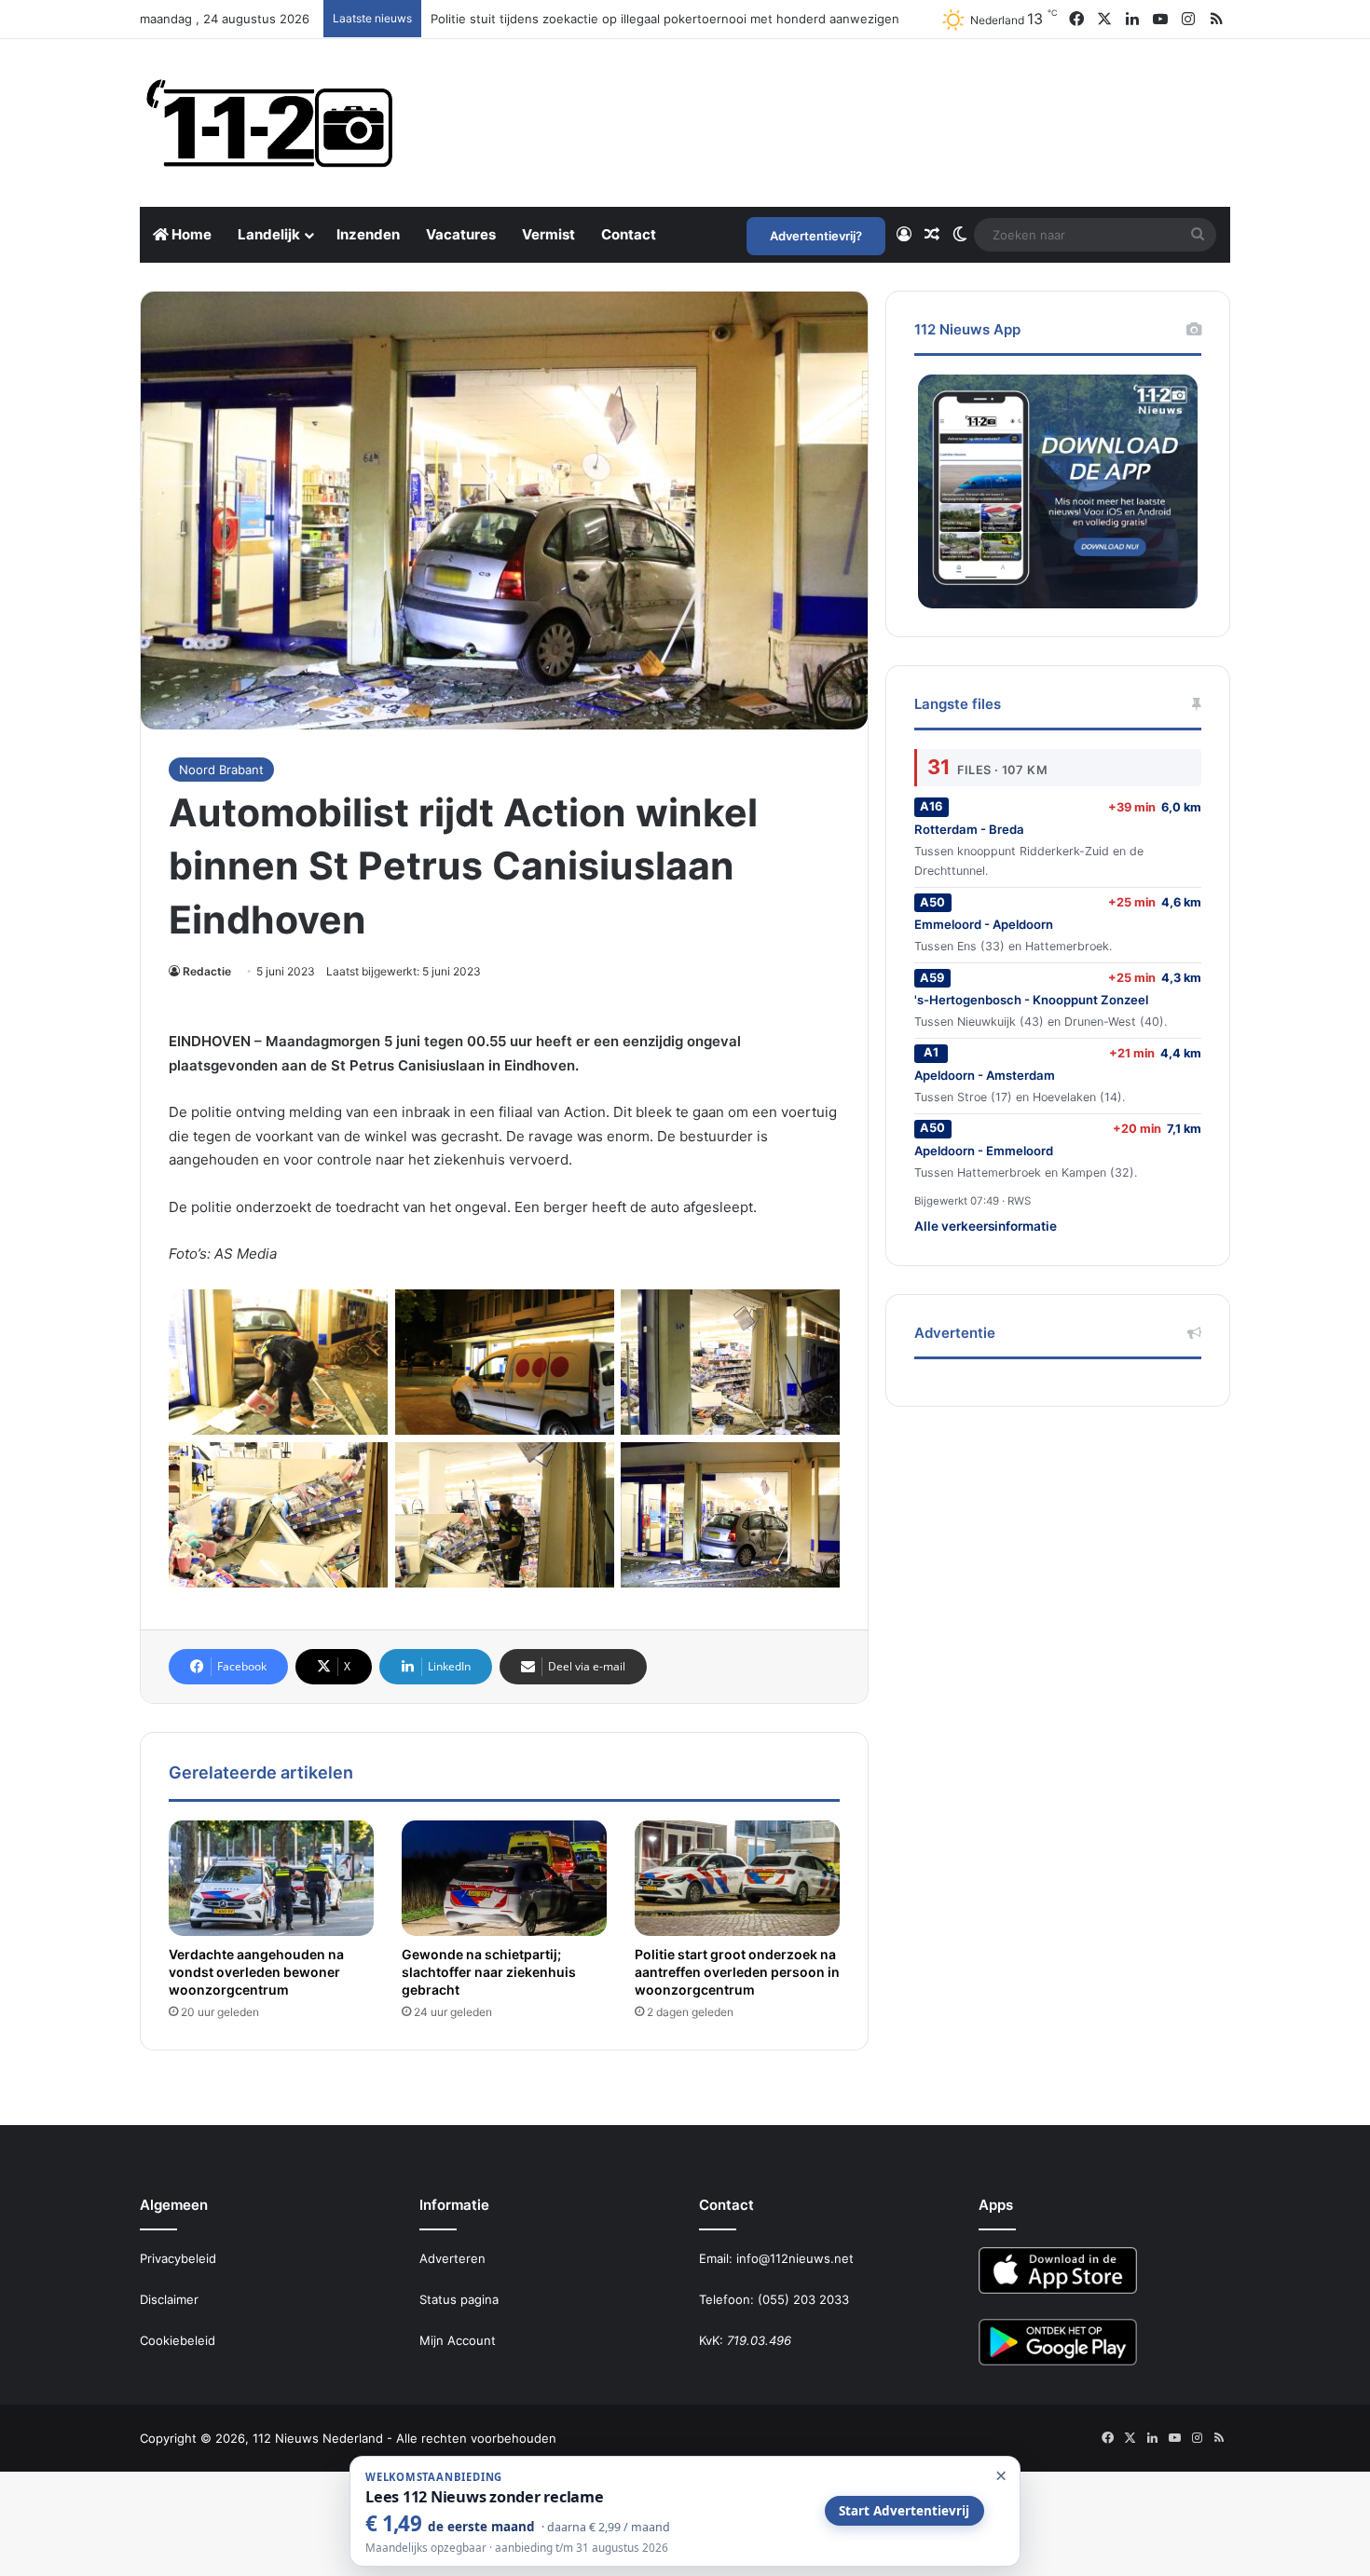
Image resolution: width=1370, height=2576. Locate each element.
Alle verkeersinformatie (986, 1226)
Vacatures (461, 234)
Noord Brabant (221, 770)
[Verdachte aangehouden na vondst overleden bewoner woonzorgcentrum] (271, 1878)
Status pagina (459, 2299)
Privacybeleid (178, 2258)
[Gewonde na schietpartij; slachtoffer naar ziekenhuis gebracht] (504, 1878)
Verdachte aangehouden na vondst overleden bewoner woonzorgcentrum (256, 1972)
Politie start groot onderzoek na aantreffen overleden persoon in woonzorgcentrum (737, 1972)
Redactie (207, 971)
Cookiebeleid (178, 2340)
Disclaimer (169, 2299)
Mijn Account (458, 2340)
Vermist (548, 234)
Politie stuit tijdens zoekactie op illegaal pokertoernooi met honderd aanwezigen (665, 19)
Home (190, 234)
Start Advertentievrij (904, 2511)
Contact (629, 234)
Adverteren (452, 2258)
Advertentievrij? (816, 236)
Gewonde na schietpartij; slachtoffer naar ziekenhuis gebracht (489, 1972)
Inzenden (368, 234)
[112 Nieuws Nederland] (270, 123)
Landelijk (269, 234)
